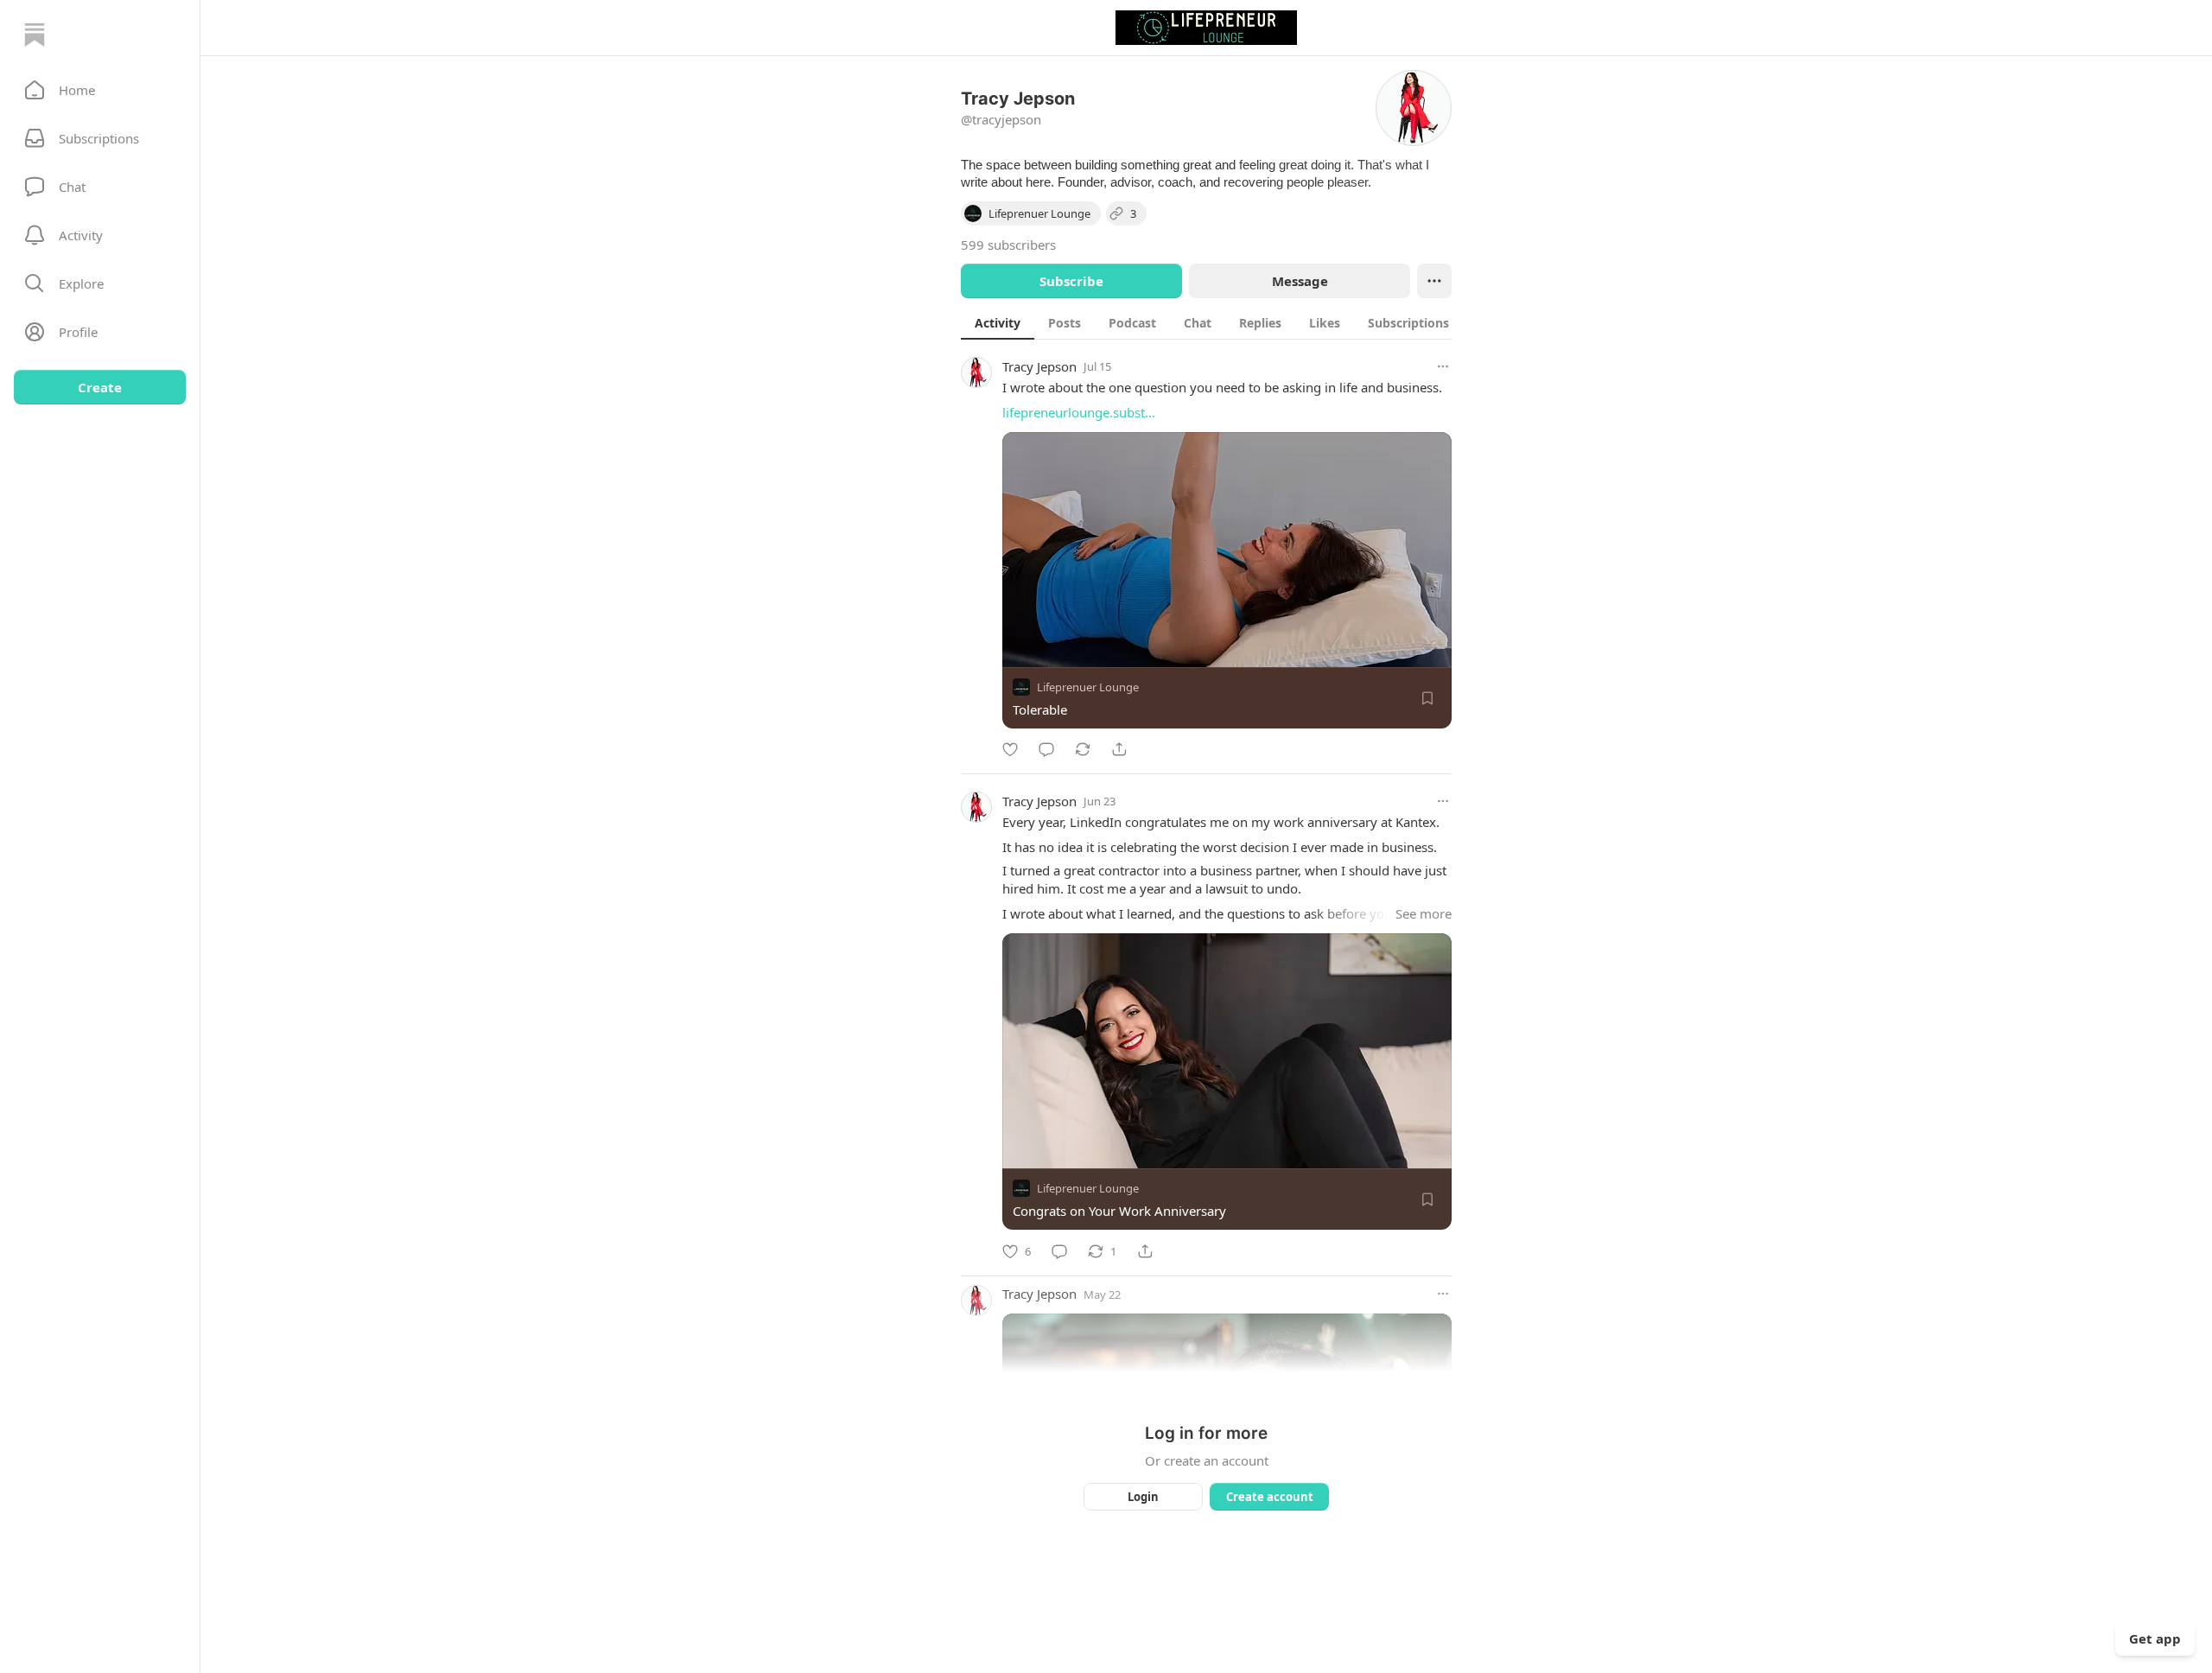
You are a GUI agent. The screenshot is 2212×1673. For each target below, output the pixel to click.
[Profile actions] (1434, 281)
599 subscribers (1008, 245)
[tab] (998, 322)
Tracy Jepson (1039, 366)
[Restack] (1083, 749)
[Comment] (1046, 749)
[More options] (1443, 366)
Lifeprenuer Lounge (1088, 687)
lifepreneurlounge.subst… (1079, 412)
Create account (1270, 1497)
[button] (100, 90)
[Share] (1119, 749)
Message (1300, 281)
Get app (2155, 1638)
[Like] (1010, 749)
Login (1143, 1497)
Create (100, 387)
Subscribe (1071, 281)
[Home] (35, 35)
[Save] (1427, 698)
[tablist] (1212, 322)
